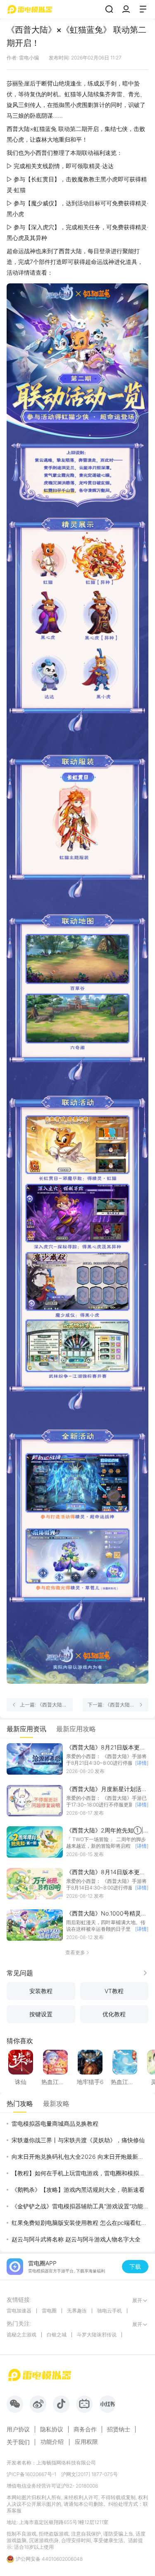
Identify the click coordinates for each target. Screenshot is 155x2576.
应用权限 (86, 2442)
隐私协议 (52, 2429)
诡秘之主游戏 (21, 2335)
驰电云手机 (110, 2311)
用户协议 (18, 2429)
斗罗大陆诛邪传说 (97, 2335)
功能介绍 (52, 2442)
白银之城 (57, 2335)
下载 (135, 2266)
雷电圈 (49, 2311)
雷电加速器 (19, 2311)
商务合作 (85, 2429)
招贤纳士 (119, 2429)
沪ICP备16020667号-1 (31, 2474)
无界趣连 (77, 2311)
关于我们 (18, 2442)
